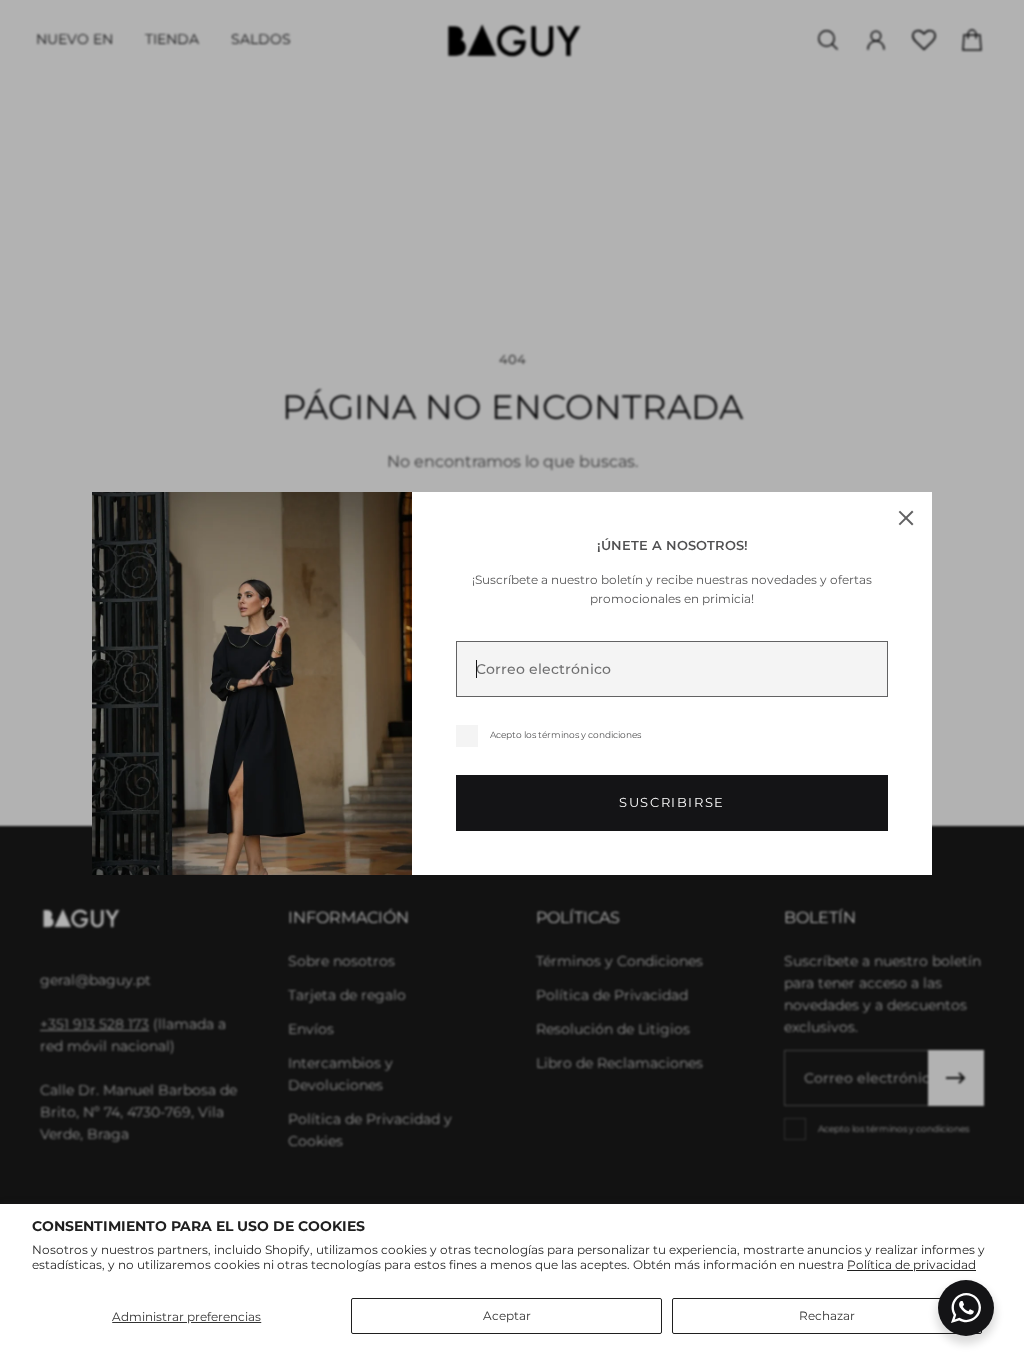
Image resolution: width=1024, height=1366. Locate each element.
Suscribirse (672, 802)
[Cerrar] (906, 518)
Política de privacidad (911, 1264)
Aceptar (507, 1315)
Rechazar (827, 1315)
